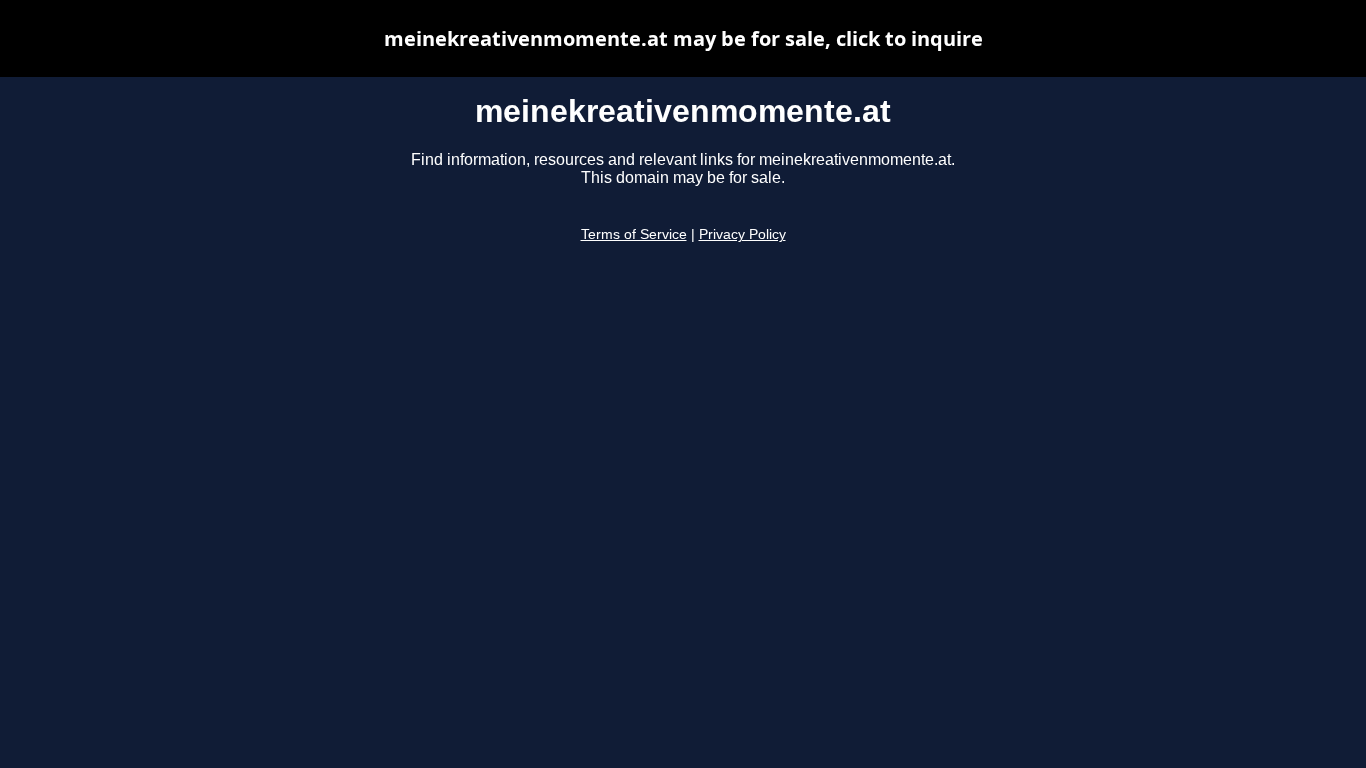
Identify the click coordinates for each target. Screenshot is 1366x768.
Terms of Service (634, 234)
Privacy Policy (742, 234)
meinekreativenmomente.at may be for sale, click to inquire (683, 38)
